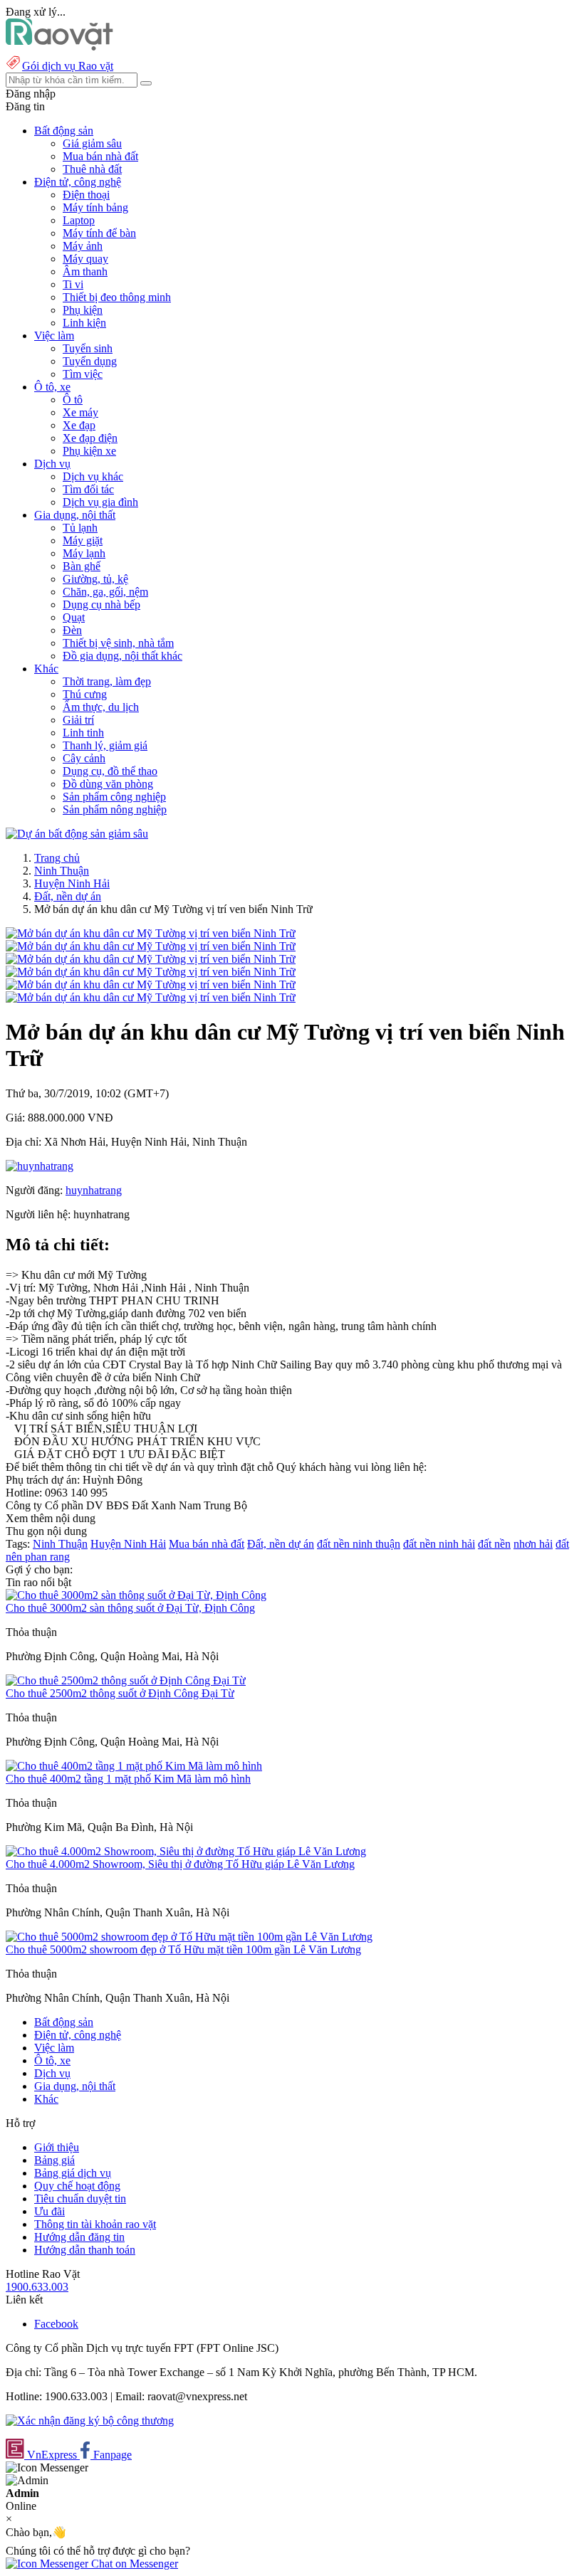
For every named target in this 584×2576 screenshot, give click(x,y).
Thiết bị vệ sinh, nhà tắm (118, 643)
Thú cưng (85, 694)
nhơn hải (533, 1544)
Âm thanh (85, 271)
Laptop (79, 220)
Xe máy (80, 412)
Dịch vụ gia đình (100, 502)
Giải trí (78, 720)
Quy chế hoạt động (77, 2186)
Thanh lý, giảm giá (105, 745)
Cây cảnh (84, 758)
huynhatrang (94, 1190)
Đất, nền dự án (68, 896)
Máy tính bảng (95, 207)
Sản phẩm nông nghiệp (115, 809)
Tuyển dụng (90, 361)
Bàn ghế (82, 566)
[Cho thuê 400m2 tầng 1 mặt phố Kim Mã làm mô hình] (134, 1766)
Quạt (74, 617)
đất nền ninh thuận (359, 1544)
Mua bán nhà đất (100, 156)
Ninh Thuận (62, 871)
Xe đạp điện (90, 438)
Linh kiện (84, 323)
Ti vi (73, 284)
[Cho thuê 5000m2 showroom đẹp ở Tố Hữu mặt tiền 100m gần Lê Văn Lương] (189, 1937)
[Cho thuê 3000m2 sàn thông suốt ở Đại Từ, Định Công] (136, 1595)
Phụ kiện (83, 310)
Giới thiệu (57, 2147)
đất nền (494, 1544)
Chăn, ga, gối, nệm (105, 592)
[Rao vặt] (59, 47)
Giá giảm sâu (92, 143)
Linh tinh (83, 733)
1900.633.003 (37, 2287)
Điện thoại (86, 195)
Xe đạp (79, 425)
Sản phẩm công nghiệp (114, 797)
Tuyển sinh (88, 348)
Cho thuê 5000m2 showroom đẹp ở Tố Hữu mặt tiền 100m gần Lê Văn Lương (183, 1949)
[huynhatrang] (40, 1166)
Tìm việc (83, 374)
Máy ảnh (83, 246)
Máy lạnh (84, 553)
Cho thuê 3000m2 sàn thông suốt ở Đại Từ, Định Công (130, 1608)
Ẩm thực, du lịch (101, 707)
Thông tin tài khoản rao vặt (95, 2224)
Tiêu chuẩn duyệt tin (80, 2198)
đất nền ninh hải (439, 1544)
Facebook (56, 2324)
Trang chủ (57, 858)
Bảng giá (54, 2160)
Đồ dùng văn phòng (108, 784)
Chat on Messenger (133, 2564)
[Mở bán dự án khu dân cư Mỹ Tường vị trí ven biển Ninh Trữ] (151, 933)
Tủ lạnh (80, 528)
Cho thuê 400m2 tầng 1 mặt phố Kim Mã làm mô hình (128, 1779)
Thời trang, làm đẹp (107, 681)
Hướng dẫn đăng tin (79, 2237)
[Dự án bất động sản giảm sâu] (77, 834)
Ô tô (73, 400)
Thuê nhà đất (92, 169)
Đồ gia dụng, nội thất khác (122, 656)
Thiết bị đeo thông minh (117, 297)
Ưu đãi (49, 2211)
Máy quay (85, 259)
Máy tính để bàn (99, 233)
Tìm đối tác (88, 489)
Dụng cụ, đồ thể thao (110, 771)
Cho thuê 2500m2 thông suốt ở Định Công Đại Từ (120, 1693)
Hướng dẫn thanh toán (85, 2250)
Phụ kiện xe (89, 451)
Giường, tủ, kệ (95, 579)
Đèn (72, 630)
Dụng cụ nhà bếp (101, 605)
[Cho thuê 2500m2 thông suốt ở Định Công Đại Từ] (126, 1680)
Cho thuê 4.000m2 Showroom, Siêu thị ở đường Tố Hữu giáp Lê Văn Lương (180, 1864)
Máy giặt (83, 540)
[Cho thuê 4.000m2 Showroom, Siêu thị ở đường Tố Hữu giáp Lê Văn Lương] (186, 1851)
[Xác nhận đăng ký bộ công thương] (90, 2421)
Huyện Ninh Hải (72, 883)
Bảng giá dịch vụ (73, 2173)
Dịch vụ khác (93, 476)
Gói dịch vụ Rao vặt (68, 66)
